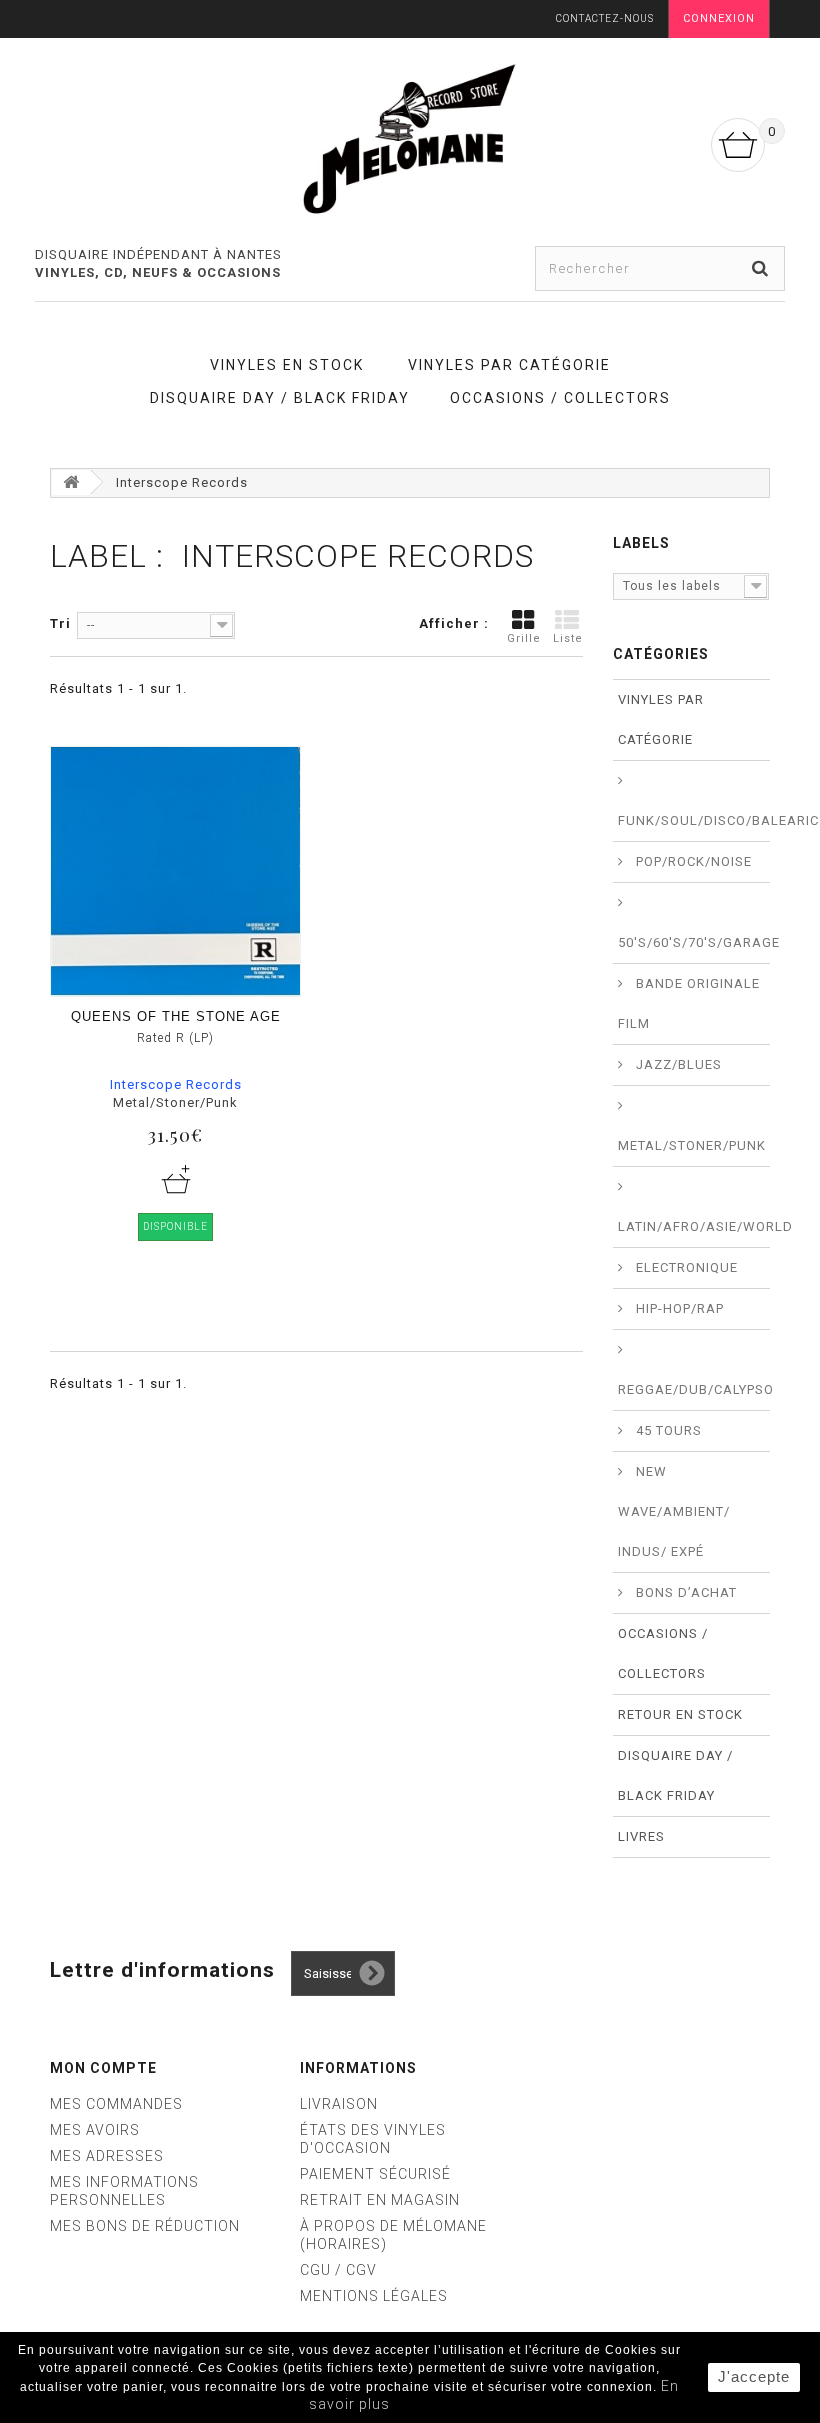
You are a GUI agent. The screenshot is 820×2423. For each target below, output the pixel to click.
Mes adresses (107, 2156)
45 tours (667, 1430)
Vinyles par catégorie (509, 365)
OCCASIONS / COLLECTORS (560, 398)
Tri (60, 623)
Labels (641, 543)
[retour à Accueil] (71, 482)
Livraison (339, 2104)
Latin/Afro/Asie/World (694, 1226)
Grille (524, 638)
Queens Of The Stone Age (176, 1016)
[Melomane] (410, 138)
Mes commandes (116, 2104)
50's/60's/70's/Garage (694, 942)
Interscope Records (176, 1084)
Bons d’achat (684, 1592)
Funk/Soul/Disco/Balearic (694, 820)
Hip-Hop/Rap (678, 1308)
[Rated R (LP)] (175, 871)
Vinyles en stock (287, 365)
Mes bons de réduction (145, 2226)
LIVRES (641, 1836)
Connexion (719, 18)
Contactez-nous (605, 18)
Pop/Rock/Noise (692, 861)
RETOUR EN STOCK (680, 1714)
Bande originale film (689, 1003)
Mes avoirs (95, 2130)
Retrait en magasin (380, 2200)
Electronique (685, 1267)
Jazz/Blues (677, 1064)
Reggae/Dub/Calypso (694, 1389)
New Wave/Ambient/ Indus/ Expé (674, 1511)
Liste (568, 638)
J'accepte (754, 2376)
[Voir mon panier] (738, 145)
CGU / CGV (338, 2270)
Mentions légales (374, 2296)
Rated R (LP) (175, 1038)
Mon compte (103, 2068)
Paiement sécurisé (375, 2174)
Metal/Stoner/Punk (692, 1145)
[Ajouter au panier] (176, 1179)
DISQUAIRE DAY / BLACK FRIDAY (280, 398)
